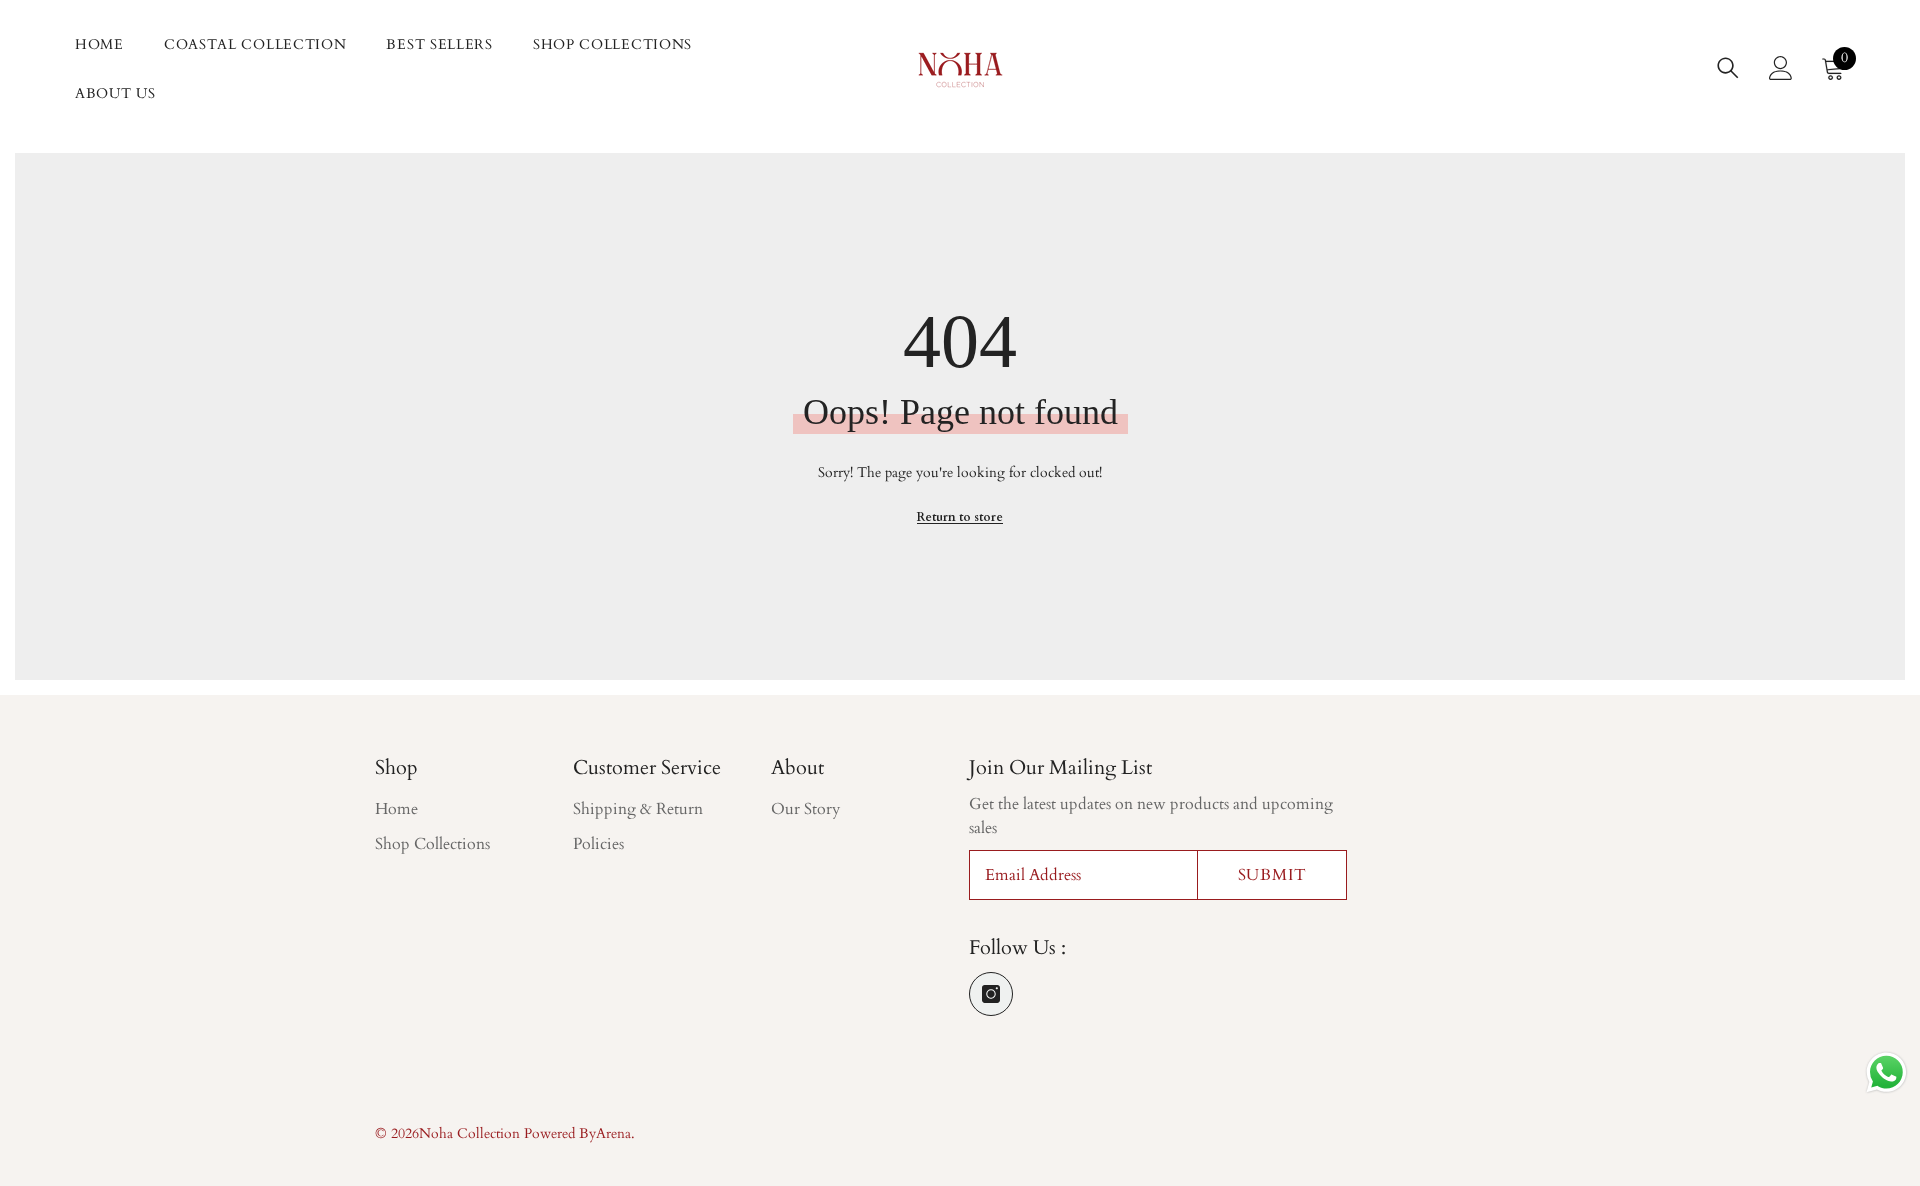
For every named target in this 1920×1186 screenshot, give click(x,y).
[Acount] (1781, 68)
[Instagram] (991, 994)
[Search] (1728, 67)
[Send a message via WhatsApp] (1886, 1072)
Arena (613, 1133)
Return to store (960, 517)
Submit (1272, 875)
